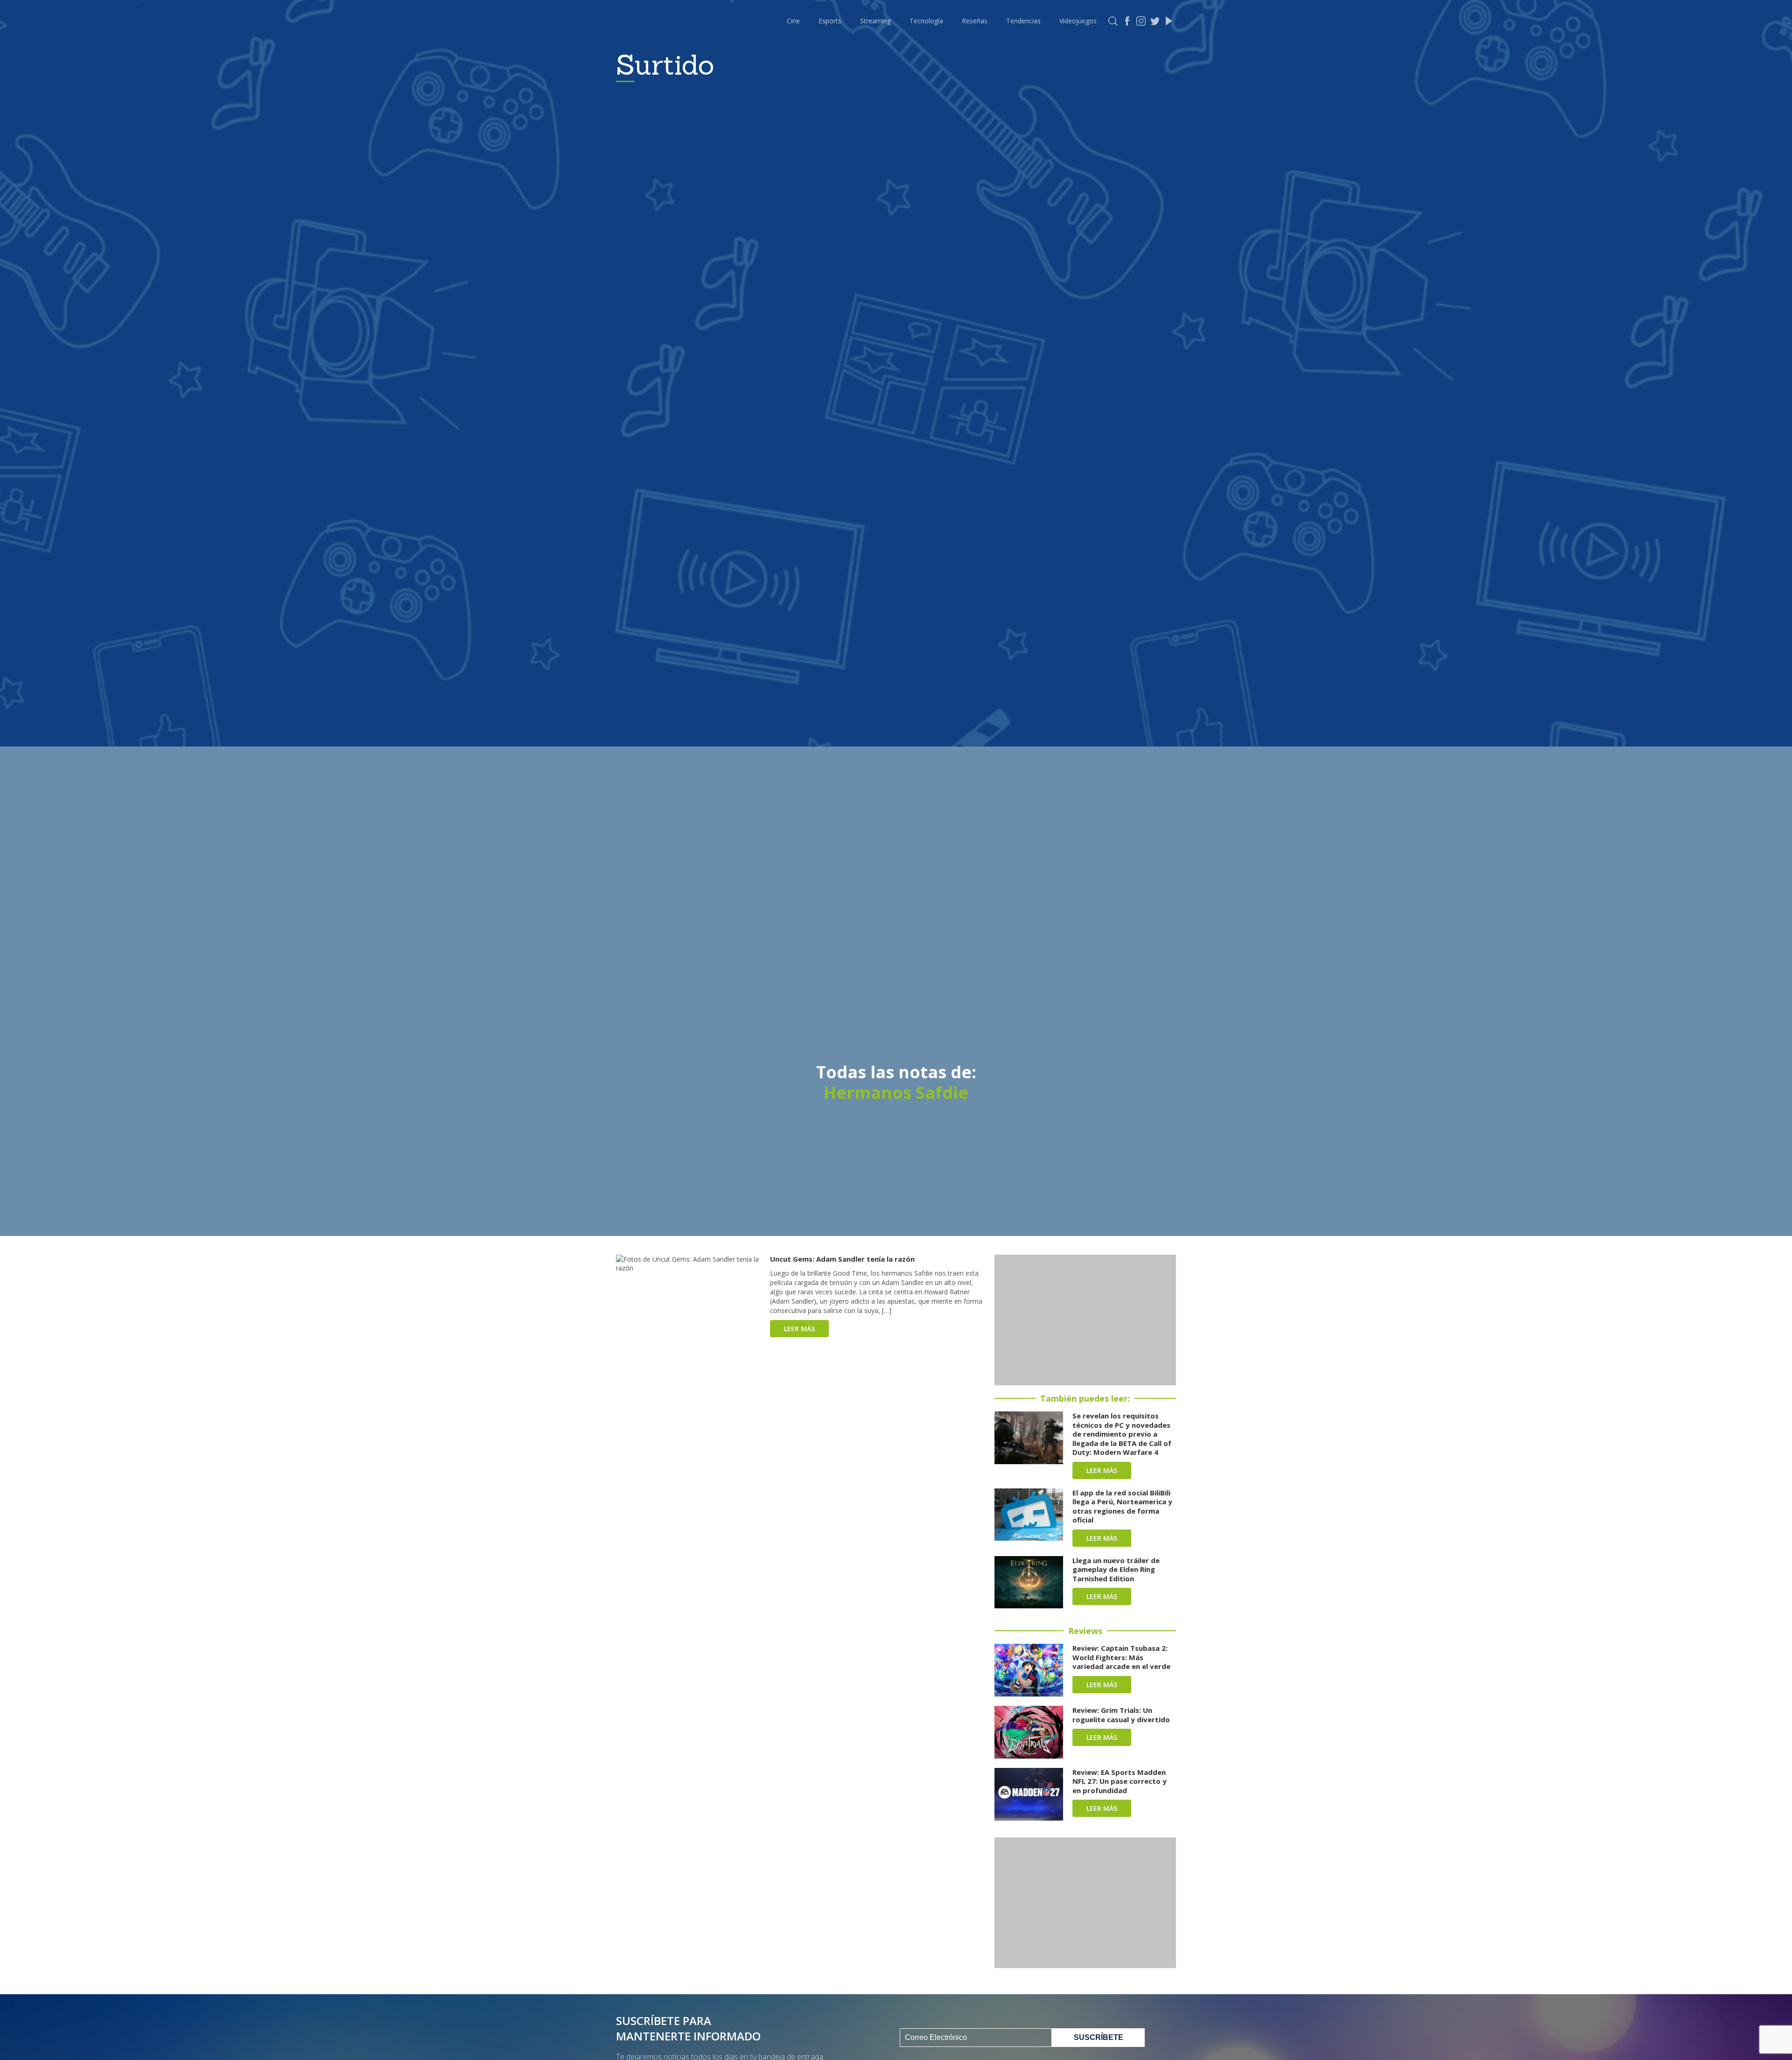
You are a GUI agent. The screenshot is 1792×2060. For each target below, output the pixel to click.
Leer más (799, 1329)
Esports (830, 21)
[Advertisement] (1085, 1320)
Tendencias (1023, 21)
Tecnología (926, 21)
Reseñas (975, 21)
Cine (793, 21)
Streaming (875, 21)
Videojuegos (1078, 21)
